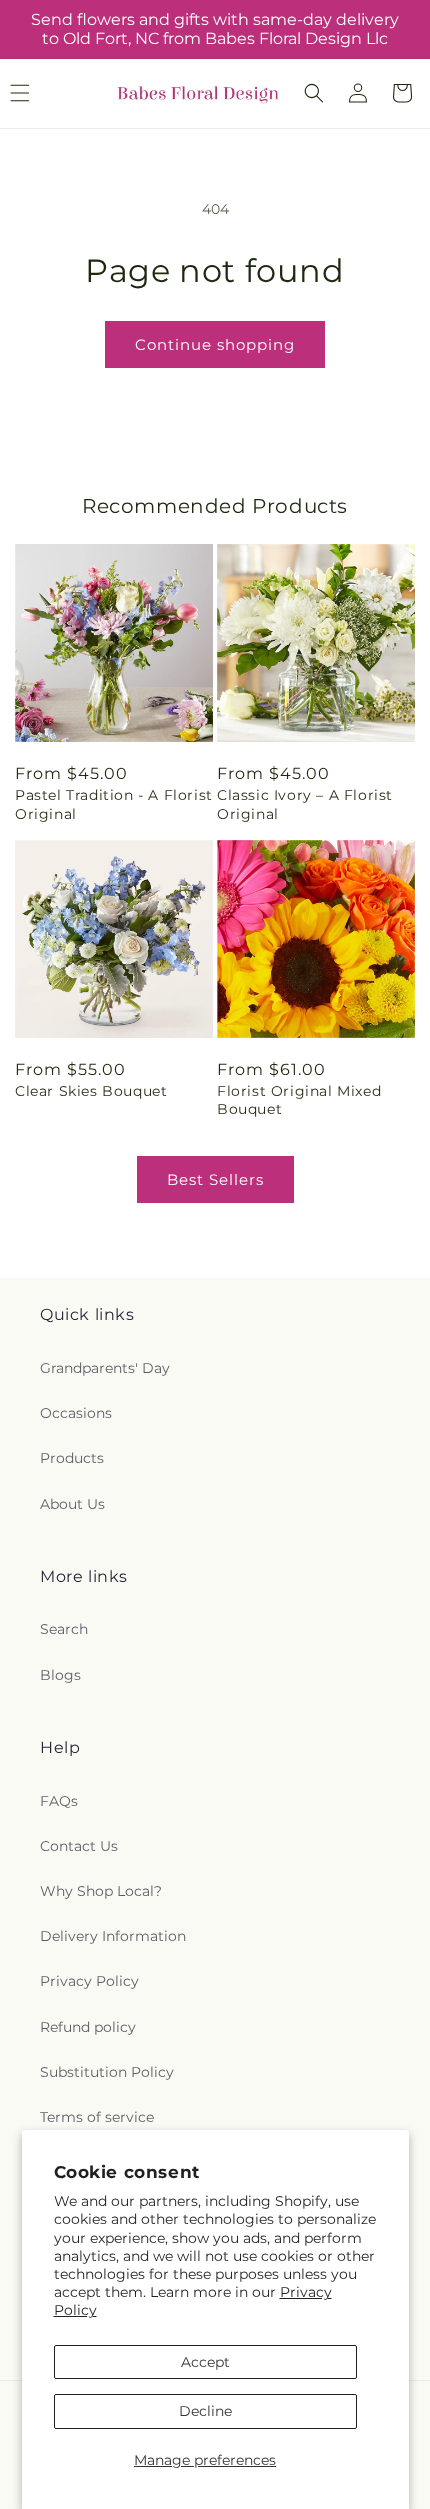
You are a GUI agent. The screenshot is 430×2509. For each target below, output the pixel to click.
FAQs (59, 1801)
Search (64, 1629)
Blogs (60, 1675)
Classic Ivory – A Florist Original (305, 804)
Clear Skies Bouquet (91, 1091)
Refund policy (88, 2027)
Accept (205, 2362)
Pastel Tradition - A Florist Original (114, 804)
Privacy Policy (89, 1981)
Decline (205, 2411)
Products (72, 1458)
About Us (72, 1504)
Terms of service (97, 2117)
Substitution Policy (107, 2072)
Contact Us (79, 1846)
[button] (314, 93)
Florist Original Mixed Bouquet (299, 1100)
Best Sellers (215, 1179)
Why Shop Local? (101, 1891)
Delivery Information (113, 1936)
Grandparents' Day (105, 1368)
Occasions (76, 1413)
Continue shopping (215, 344)
